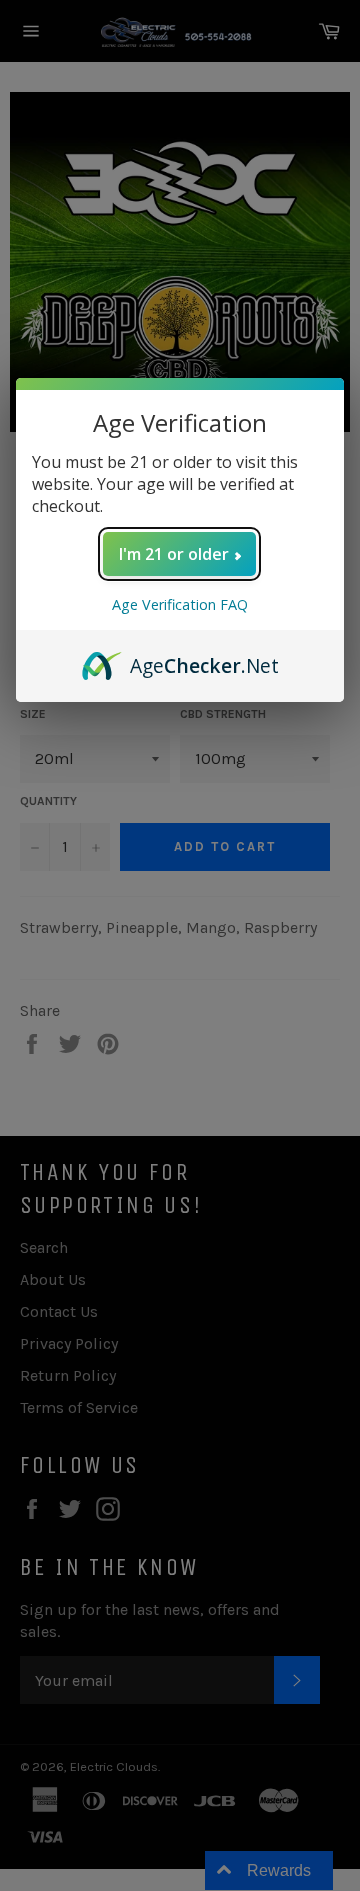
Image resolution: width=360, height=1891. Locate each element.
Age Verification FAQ (180, 604)
